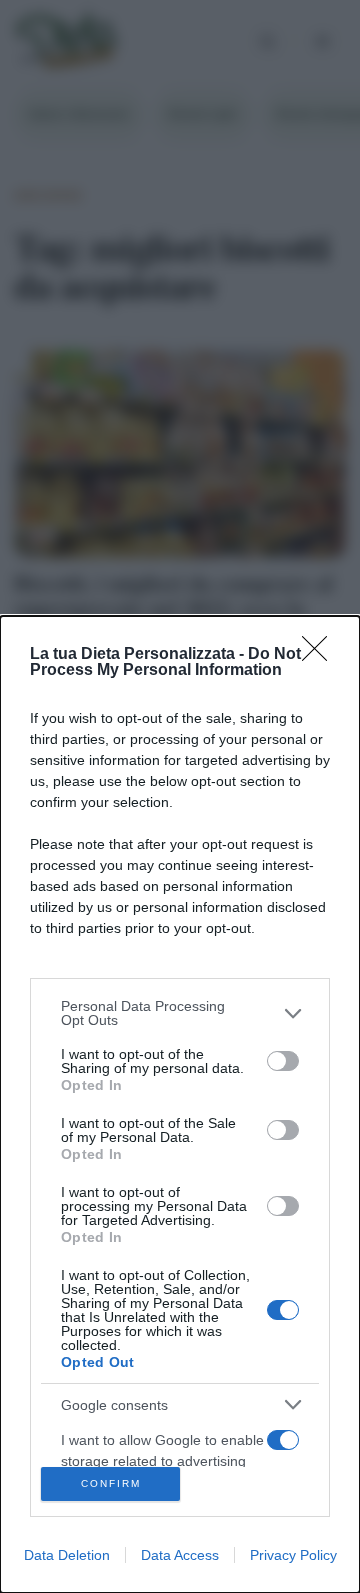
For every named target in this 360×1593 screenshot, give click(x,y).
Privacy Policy (293, 1555)
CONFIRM (111, 1483)
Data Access (180, 1555)
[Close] (321, 655)
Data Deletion (67, 1555)
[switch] (283, 1061)
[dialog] (180, 1104)
